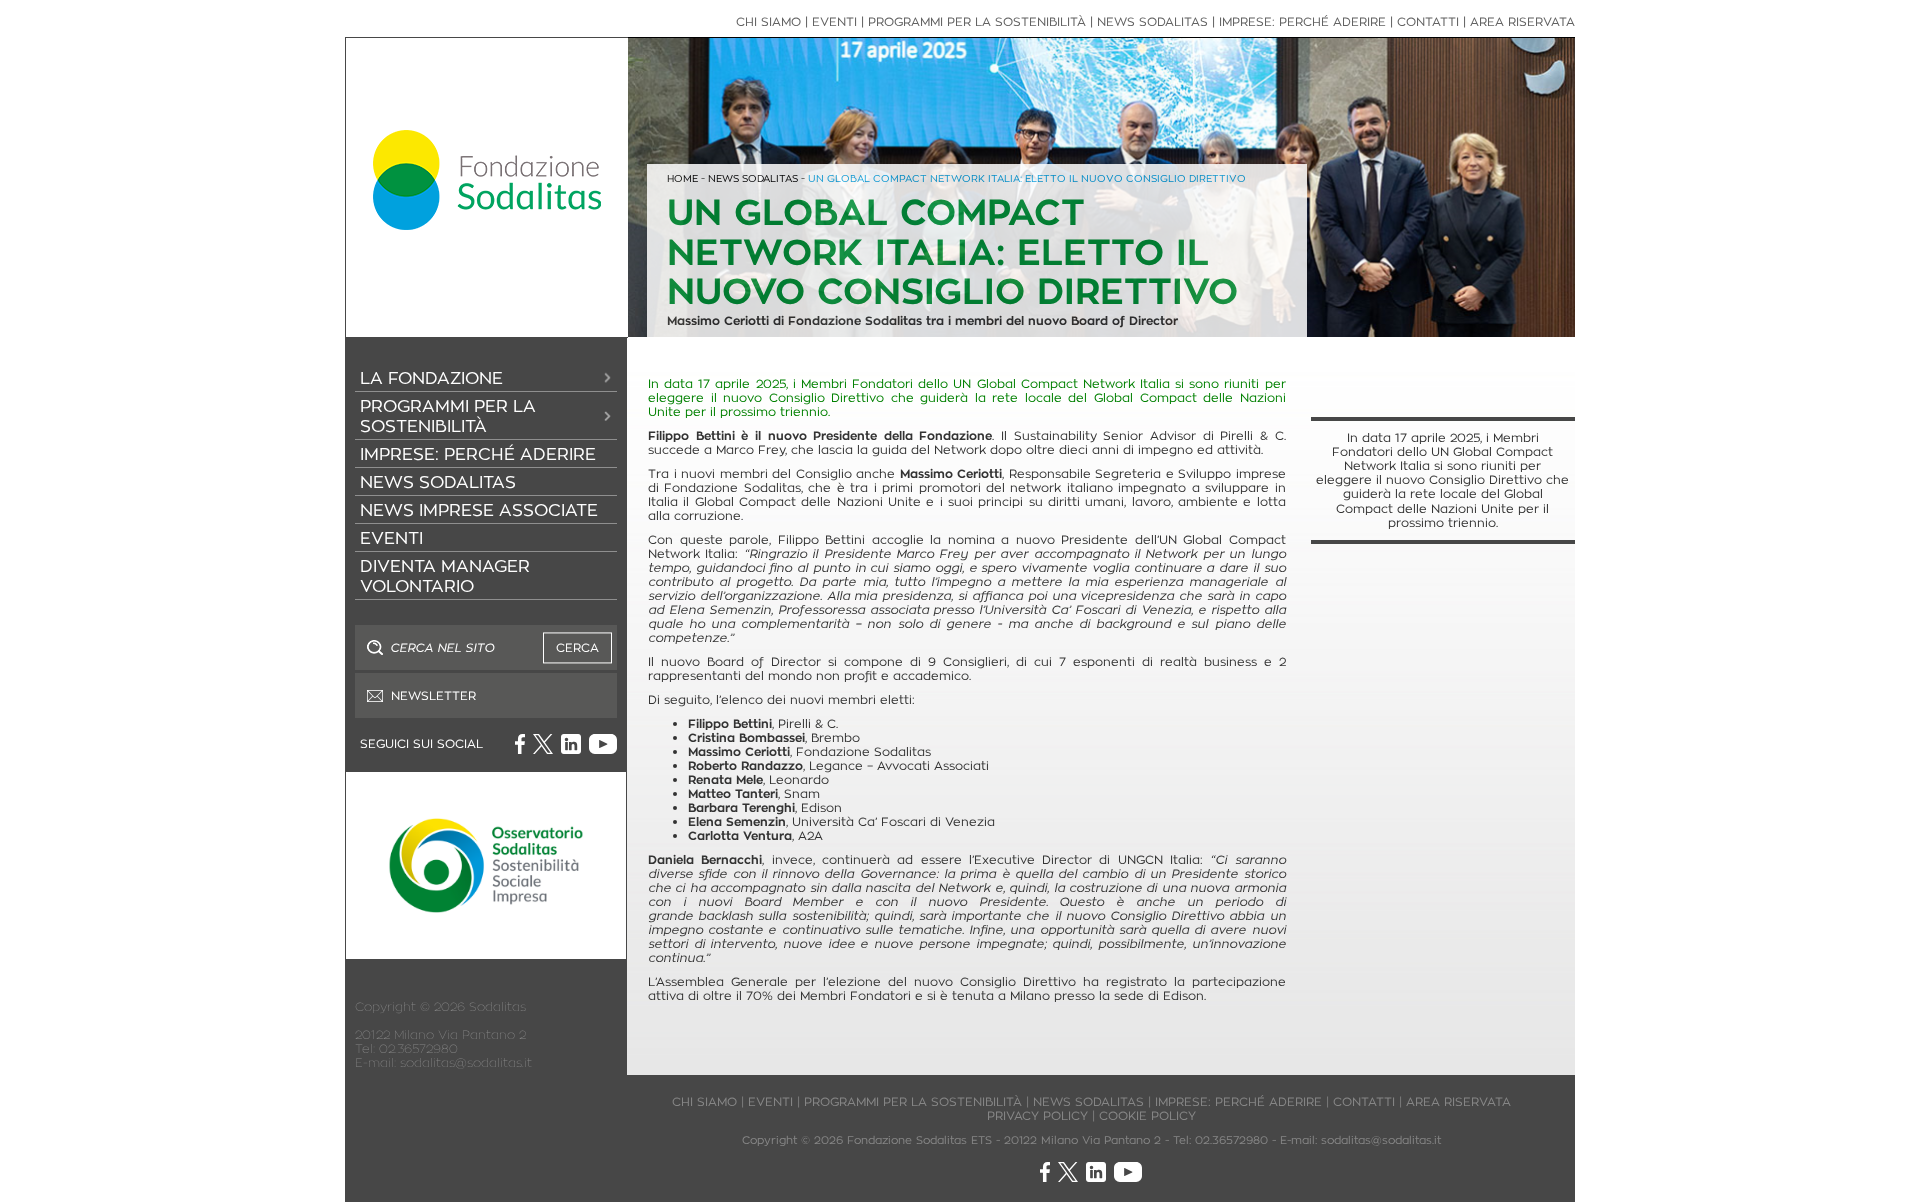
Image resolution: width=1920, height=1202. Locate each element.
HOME (682, 178)
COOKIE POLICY (1147, 1115)
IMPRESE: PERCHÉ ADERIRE (478, 454)
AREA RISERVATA (1522, 21)
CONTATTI (1428, 21)
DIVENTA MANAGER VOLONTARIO (445, 576)
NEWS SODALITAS (438, 482)
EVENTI (391, 538)
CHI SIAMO (768, 21)
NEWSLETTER (433, 695)
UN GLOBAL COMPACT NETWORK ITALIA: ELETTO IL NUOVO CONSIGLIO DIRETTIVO (1027, 178)
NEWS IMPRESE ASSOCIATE (479, 510)
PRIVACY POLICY (1037, 1115)
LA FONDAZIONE (431, 378)
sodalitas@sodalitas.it (466, 1062)
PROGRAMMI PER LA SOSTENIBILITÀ (448, 416)
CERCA (577, 647)
